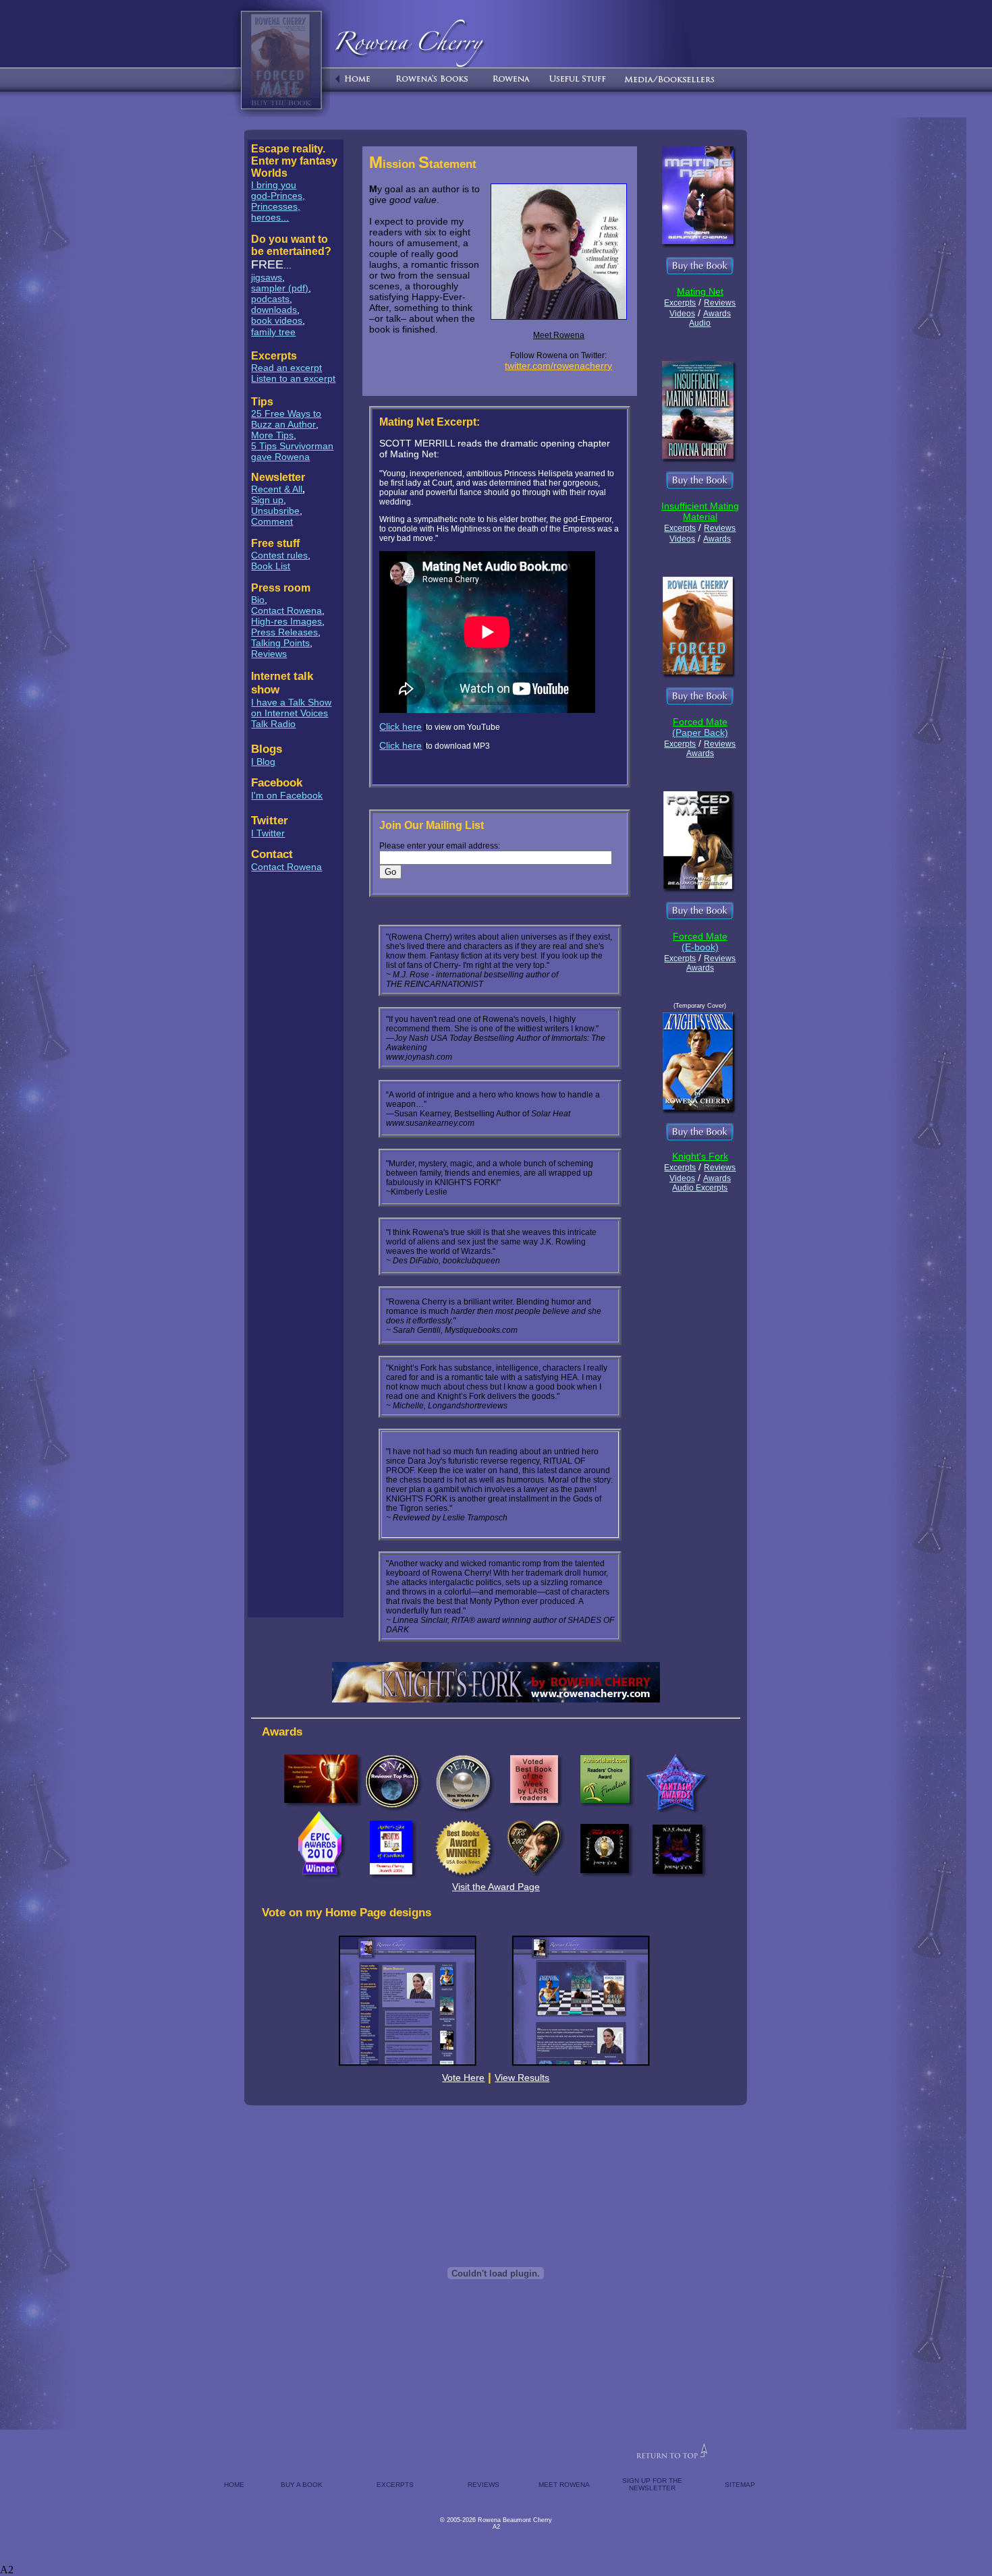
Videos (682, 314)
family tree (273, 332)
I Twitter (268, 833)
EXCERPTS (395, 2485)
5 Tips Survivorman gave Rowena (292, 451)
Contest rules (279, 555)
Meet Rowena (559, 335)
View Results (522, 2078)
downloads (274, 310)
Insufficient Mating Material (700, 511)
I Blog (263, 762)
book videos (277, 320)
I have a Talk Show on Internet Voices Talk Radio (291, 713)
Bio (258, 600)
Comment (272, 521)
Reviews (269, 654)
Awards (717, 314)
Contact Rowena (286, 610)
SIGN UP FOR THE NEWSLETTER (652, 2484)
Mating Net (700, 291)
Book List (271, 566)
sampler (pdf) (280, 288)
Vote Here (463, 2078)
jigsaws (267, 277)
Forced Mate (700, 722)
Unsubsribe (275, 511)
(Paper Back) (700, 733)
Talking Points (280, 643)
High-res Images (286, 621)
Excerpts (680, 303)
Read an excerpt (286, 368)
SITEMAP (740, 2485)
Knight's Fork (700, 1156)
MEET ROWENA (564, 2485)
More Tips (272, 435)
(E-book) (700, 947)
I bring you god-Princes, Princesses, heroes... (278, 201)
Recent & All (277, 489)
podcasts (270, 299)
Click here (401, 726)
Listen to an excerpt (293, 378)
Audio (700, 323)
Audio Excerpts (700, 1188)
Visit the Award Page (496, 1887)
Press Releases (284, 632)
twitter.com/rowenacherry (558, 366)
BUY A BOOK (302, 2485)
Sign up (267, 500)
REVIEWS (484, 2485)
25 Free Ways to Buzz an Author (286, 419)
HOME (234, 2485)
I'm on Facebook (287, 795)
